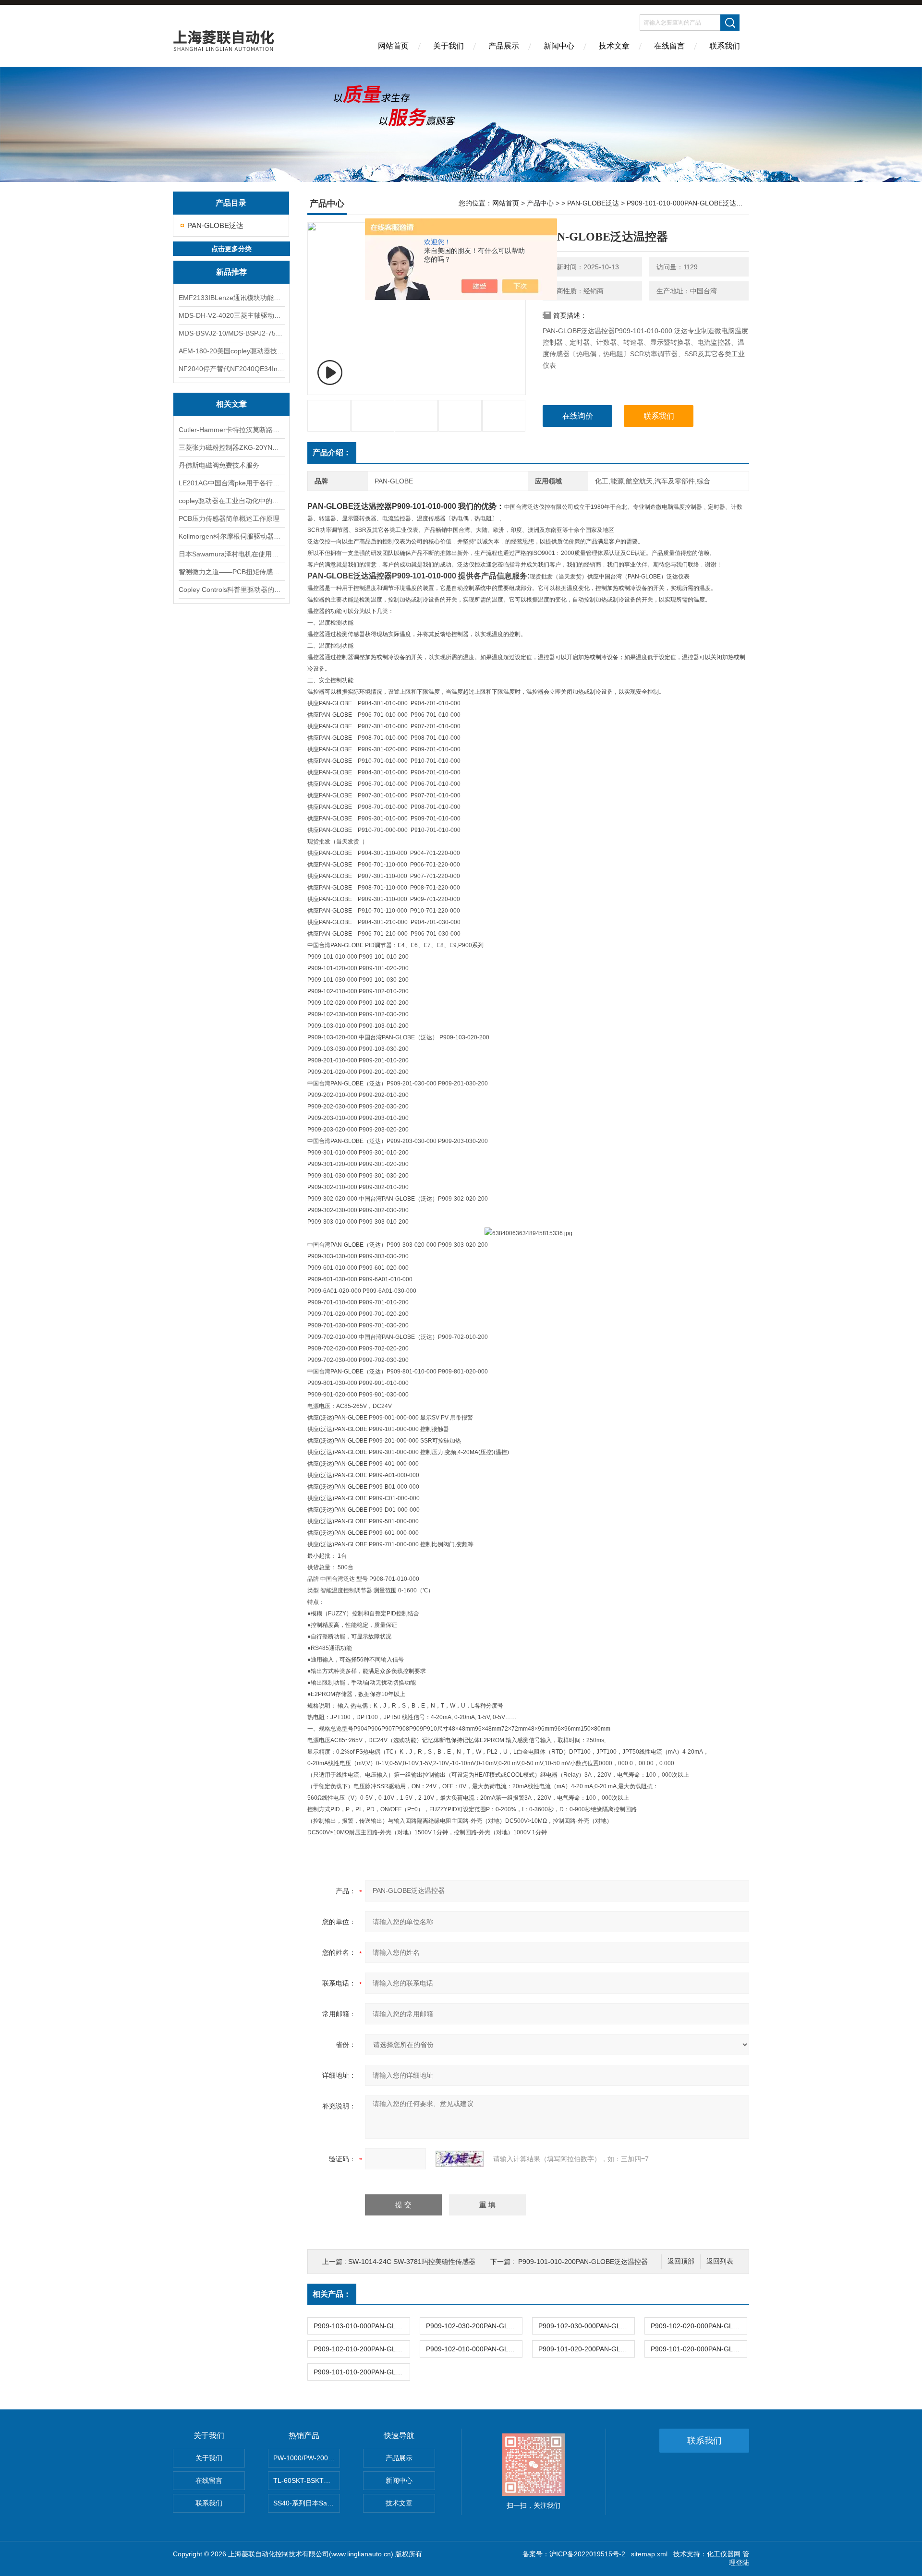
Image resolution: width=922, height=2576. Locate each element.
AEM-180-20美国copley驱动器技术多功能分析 (231, 351)
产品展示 (504, 46)
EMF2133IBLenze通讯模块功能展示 (231, 298)
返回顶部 (681, 2261)
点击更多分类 (231, 249)
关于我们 (449, 46)
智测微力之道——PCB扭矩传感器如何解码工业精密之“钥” (231, 572)
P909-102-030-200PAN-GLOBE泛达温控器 (474, 2326)
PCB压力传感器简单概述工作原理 (229, 518)
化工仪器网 (724, 2554)
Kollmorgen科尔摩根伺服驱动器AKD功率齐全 (231, 536)
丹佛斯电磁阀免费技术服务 (219, 465)
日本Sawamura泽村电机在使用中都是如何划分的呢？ (231, 554)
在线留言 (669, 46)
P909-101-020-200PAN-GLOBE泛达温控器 (586, 2349)
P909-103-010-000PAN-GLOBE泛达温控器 (362, 2326)
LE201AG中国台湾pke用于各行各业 (231, 483)
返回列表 (720, 2261)
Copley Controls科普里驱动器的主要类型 (231, 590)
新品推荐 (231, 272)
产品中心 (540, 203)
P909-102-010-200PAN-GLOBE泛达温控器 (362, 2349)
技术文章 (614, 46)
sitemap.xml (649, 2554)
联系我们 (725, 46)
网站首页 (393, 46)
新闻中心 (559, 46)
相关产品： (332, 2294)
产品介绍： (332, 452)
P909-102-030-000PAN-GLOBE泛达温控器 (586, 2326)
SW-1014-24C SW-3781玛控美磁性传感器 (412, 2262)
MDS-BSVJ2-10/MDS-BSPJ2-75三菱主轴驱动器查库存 (231, 333)
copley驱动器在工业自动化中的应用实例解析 (231, 501)
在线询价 (578, 416)
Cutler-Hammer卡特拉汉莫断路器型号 (231, 430)
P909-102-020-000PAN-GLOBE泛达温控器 (699, 2326)
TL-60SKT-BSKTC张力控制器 (307, 2480)
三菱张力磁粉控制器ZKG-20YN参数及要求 (231, 447)
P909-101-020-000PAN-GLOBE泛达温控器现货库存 (699, 2349)
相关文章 (231, 404)
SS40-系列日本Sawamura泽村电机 (307, 2503)
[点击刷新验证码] (460, 2159)
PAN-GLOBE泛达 (215, 225)
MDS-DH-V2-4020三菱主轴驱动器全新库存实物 (231, 315)
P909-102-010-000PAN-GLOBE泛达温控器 (474, 2349)
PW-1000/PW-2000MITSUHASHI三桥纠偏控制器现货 (307, 2458)
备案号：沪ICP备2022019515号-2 (574, 2554)
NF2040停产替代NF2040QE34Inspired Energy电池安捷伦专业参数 (231, 369)
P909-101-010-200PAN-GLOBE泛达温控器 (583, 2262)
